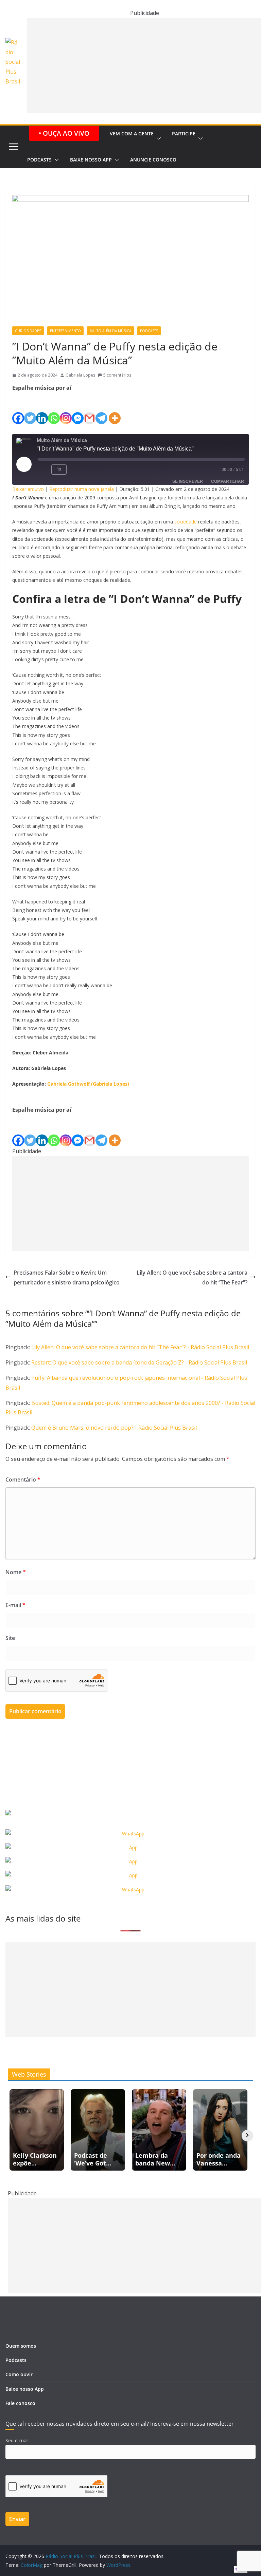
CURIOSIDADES (28, 331)
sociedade (186, 522)
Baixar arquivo (28, 489)
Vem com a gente (132, 133)
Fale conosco (20, 2403)
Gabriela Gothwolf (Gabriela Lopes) (88, 1084)
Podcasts (39, 160)
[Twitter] (30, 408)
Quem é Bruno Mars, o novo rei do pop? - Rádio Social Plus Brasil (114, 1428)
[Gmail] (90, 408)
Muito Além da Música (110, 331)
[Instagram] (66, 408)
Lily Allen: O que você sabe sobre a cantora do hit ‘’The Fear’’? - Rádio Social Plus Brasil (140, 1347)
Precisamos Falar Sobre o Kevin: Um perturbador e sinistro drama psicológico (67, 1277)
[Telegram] (101, 408)
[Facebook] (18, 408)
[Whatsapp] (54, 408)
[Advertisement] (130, 1203)
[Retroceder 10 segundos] (43, 470)
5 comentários (117, 375)
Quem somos (21, 2346)
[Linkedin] (42, 408)
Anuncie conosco (153, 160)
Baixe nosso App (91, 160)
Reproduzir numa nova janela (82, 489)
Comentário (23, 1480)
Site (10, 1638)
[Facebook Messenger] (78, 408)
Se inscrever (188, 481)
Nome (16, 1572)
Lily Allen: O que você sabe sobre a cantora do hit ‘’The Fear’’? (192, 1277)
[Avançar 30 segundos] (76, 470)
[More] (115, 408)
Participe (184, 133)
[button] (157, 139)
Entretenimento (65, 331)
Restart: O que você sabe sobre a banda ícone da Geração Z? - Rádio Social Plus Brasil (139, 1362)
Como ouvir (19, 2374)
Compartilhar (228, 481)
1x (59, 469)
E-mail (15, 1605)
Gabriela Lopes (80, 375)
